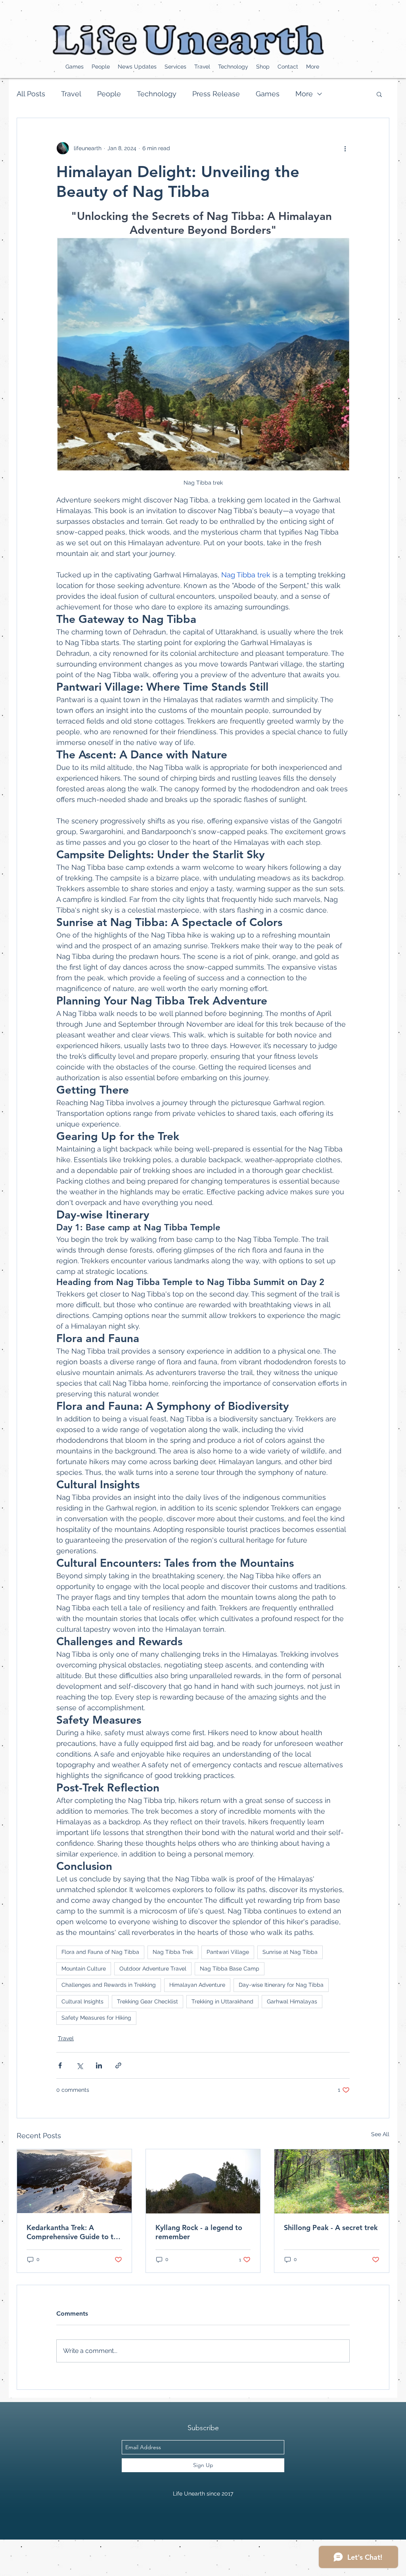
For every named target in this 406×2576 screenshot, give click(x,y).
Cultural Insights (82, 2001)
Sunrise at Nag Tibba (290, 1952)
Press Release (216, 94)
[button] (379, 94)
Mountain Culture (84, 1969)
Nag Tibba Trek (173, 1952)
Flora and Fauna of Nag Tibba (100, 1952)
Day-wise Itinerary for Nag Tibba (281, 1985)
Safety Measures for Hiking (96, 2018)
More (304, 94)
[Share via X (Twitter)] (79, 2065)
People (109, 94)
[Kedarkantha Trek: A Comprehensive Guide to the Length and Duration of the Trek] (74, 2181)
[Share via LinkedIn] (99, 2065)
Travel (71, 94)
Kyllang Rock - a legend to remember (199, 2232)
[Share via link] (118, 2065)
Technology (157, 94)
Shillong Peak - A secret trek (331, 2228)
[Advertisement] (144, 2557)
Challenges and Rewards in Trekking (109, 1985)
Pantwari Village (228, 1952)
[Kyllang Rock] (203, 2181)
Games (268, 94)
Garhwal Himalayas (292, 2001)
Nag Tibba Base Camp (230, 1969)
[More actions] (345, 148)
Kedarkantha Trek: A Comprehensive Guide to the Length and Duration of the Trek (74, 2232)
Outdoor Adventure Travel (153, 1969)
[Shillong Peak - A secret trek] (332, 2181)
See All (380, 2134)
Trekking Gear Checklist (147, 2001)
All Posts (31, 94)
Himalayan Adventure (197, 1985)
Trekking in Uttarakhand (222, 2001)
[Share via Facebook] (60, 2065)
